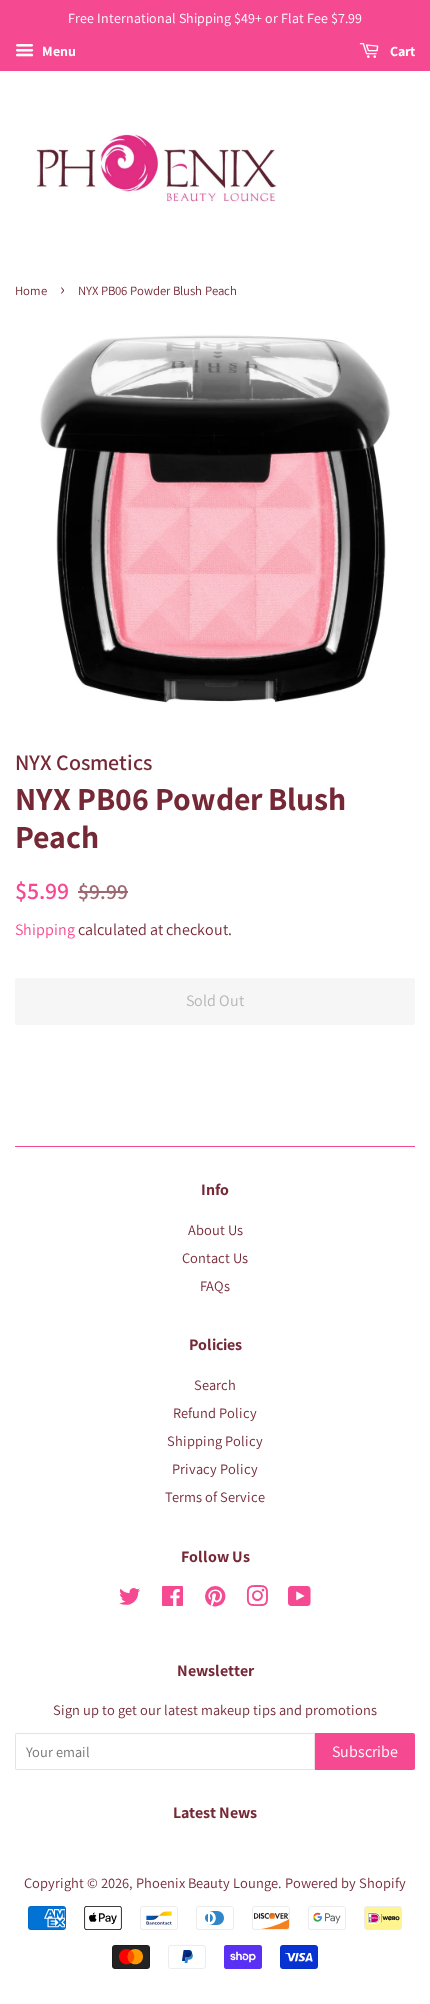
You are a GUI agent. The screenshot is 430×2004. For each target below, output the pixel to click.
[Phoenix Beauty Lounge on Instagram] (257, 1599)
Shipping (45, 929)
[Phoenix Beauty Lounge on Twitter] (130, 1599)
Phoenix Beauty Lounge (207, 1882)
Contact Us (215, 1257)
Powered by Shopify (345, 1882)
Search (215, 1384)
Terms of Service (215, 1496)
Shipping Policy (215, 1440)
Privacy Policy (215, 1468)
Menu (57, 51)
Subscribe (365, 1751)
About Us (215, 1229)
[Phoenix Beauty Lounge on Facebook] (172, 1599)
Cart (401, 51)
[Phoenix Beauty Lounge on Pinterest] (215, 1599)
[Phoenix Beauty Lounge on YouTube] (299, 1599)
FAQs (215, 1285)
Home (31, 290)
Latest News (215, 1812)
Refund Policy (215, 1412)
